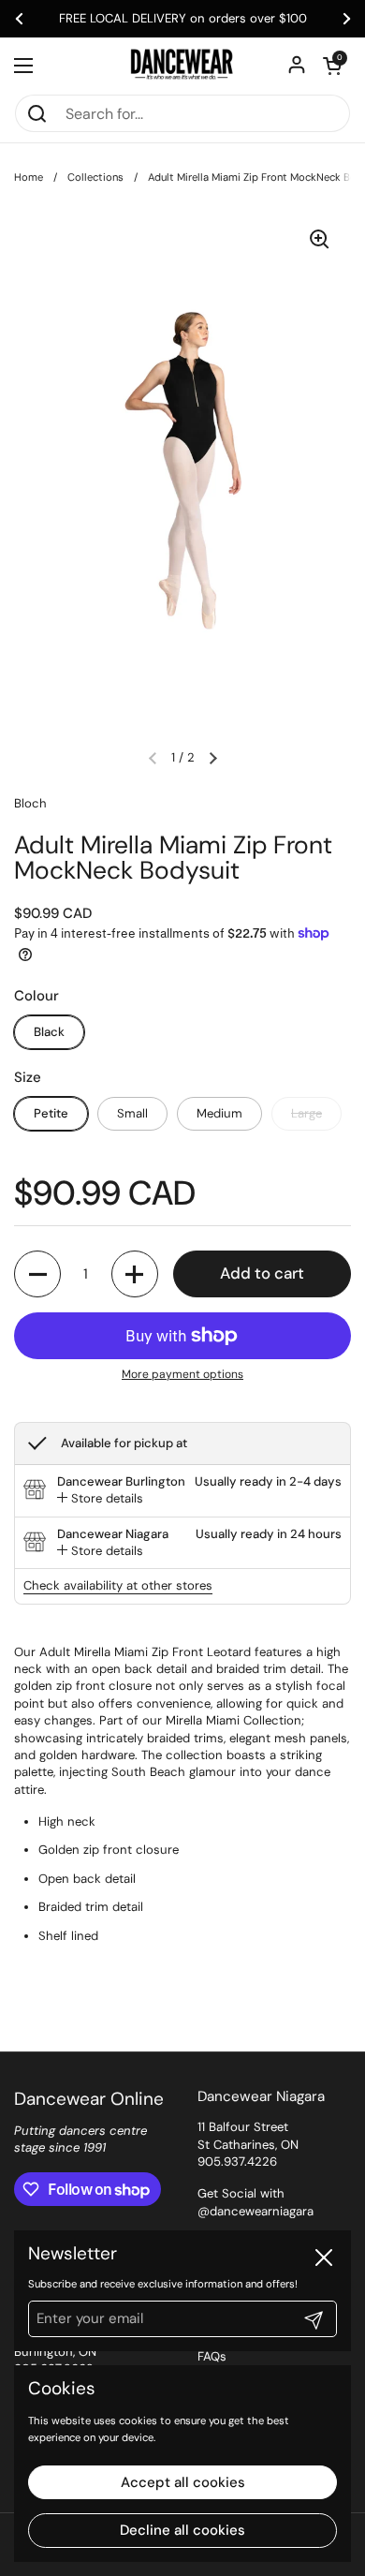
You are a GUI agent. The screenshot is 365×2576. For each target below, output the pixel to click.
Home (29, 177)
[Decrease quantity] (37, 1274)
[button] (332, 66)
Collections (95, 177)
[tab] (100, 1499)
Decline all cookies (182, 2530)
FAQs (212, 2356)
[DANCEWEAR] (182, 66)
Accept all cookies (183, 2482)
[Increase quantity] (135, 1274)
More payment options (182, 1374)
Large (307, 1113)
